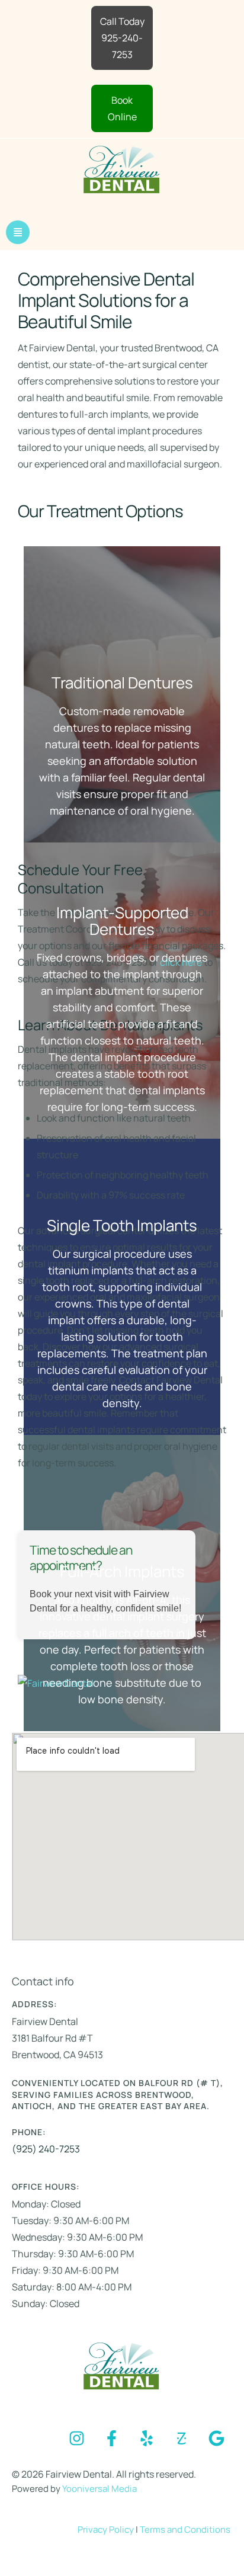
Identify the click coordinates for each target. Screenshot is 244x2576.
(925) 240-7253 (46, 2149)
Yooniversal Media (99, 2489)
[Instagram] (76, 2438)
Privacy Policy (107, 2529)
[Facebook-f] (111, 2438)
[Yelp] (146, 2438)
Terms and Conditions (185, 2529)
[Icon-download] (181, 2438)
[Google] (216, 2438)
